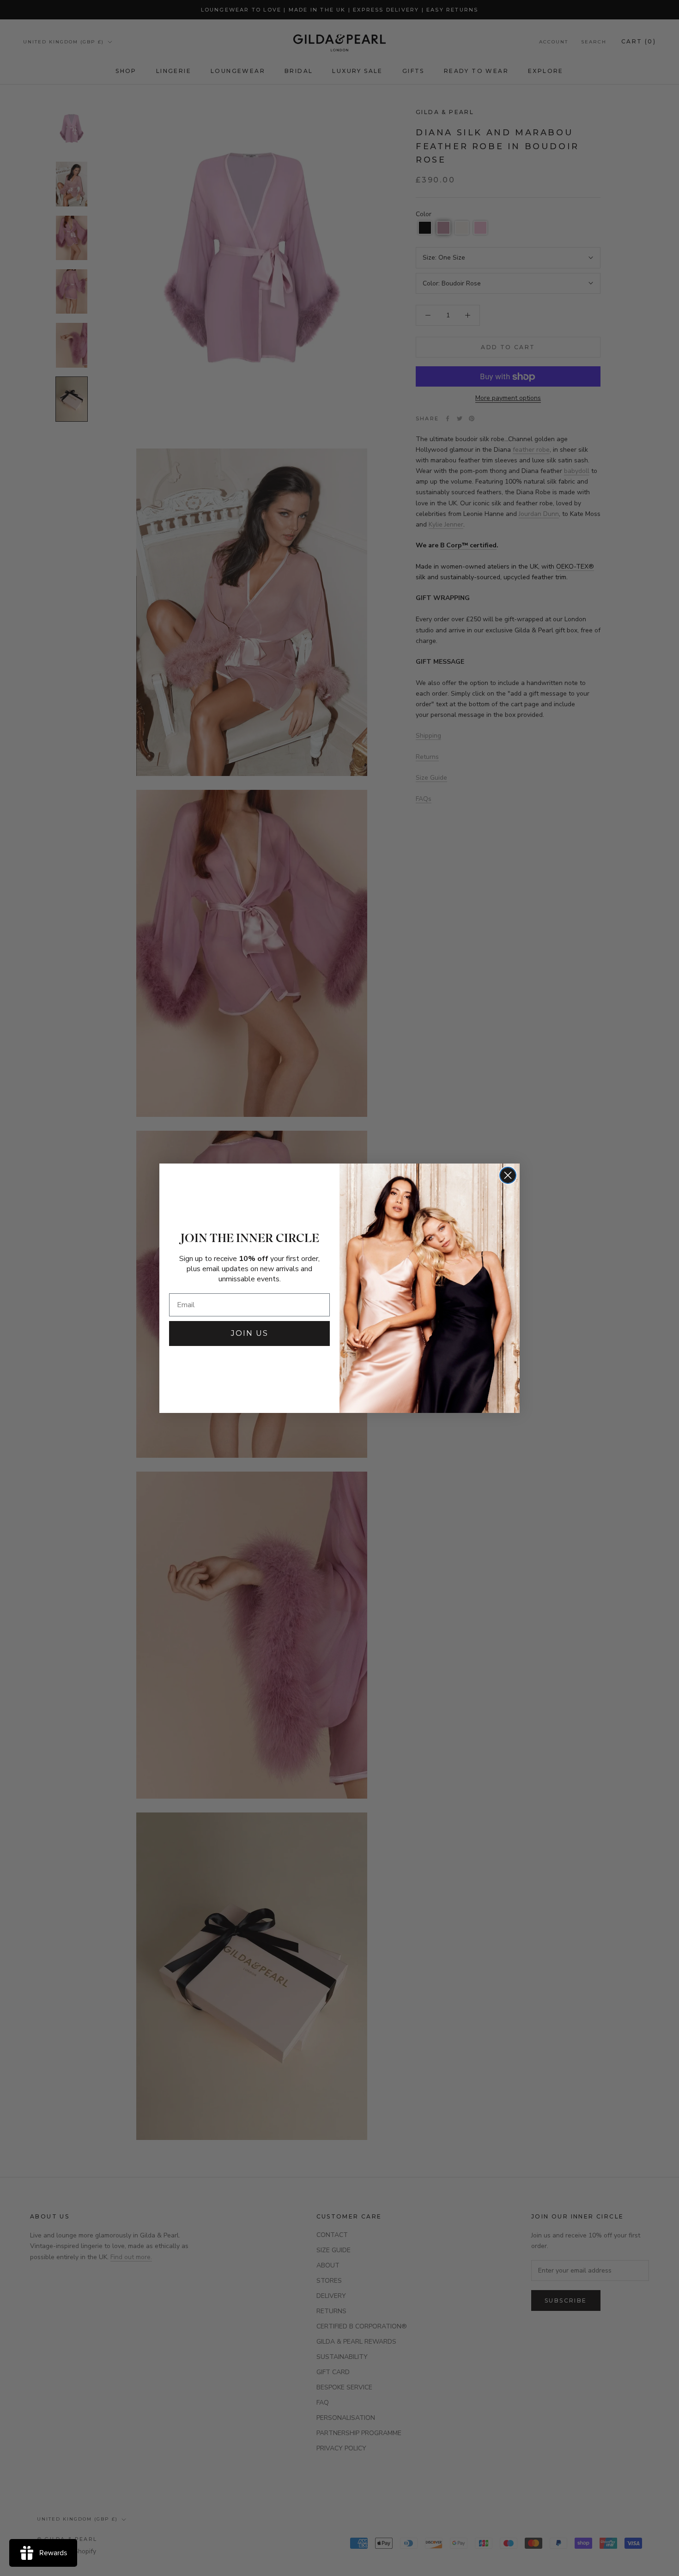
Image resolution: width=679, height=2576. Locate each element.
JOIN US (250, 1333)
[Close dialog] (508, 1175)
